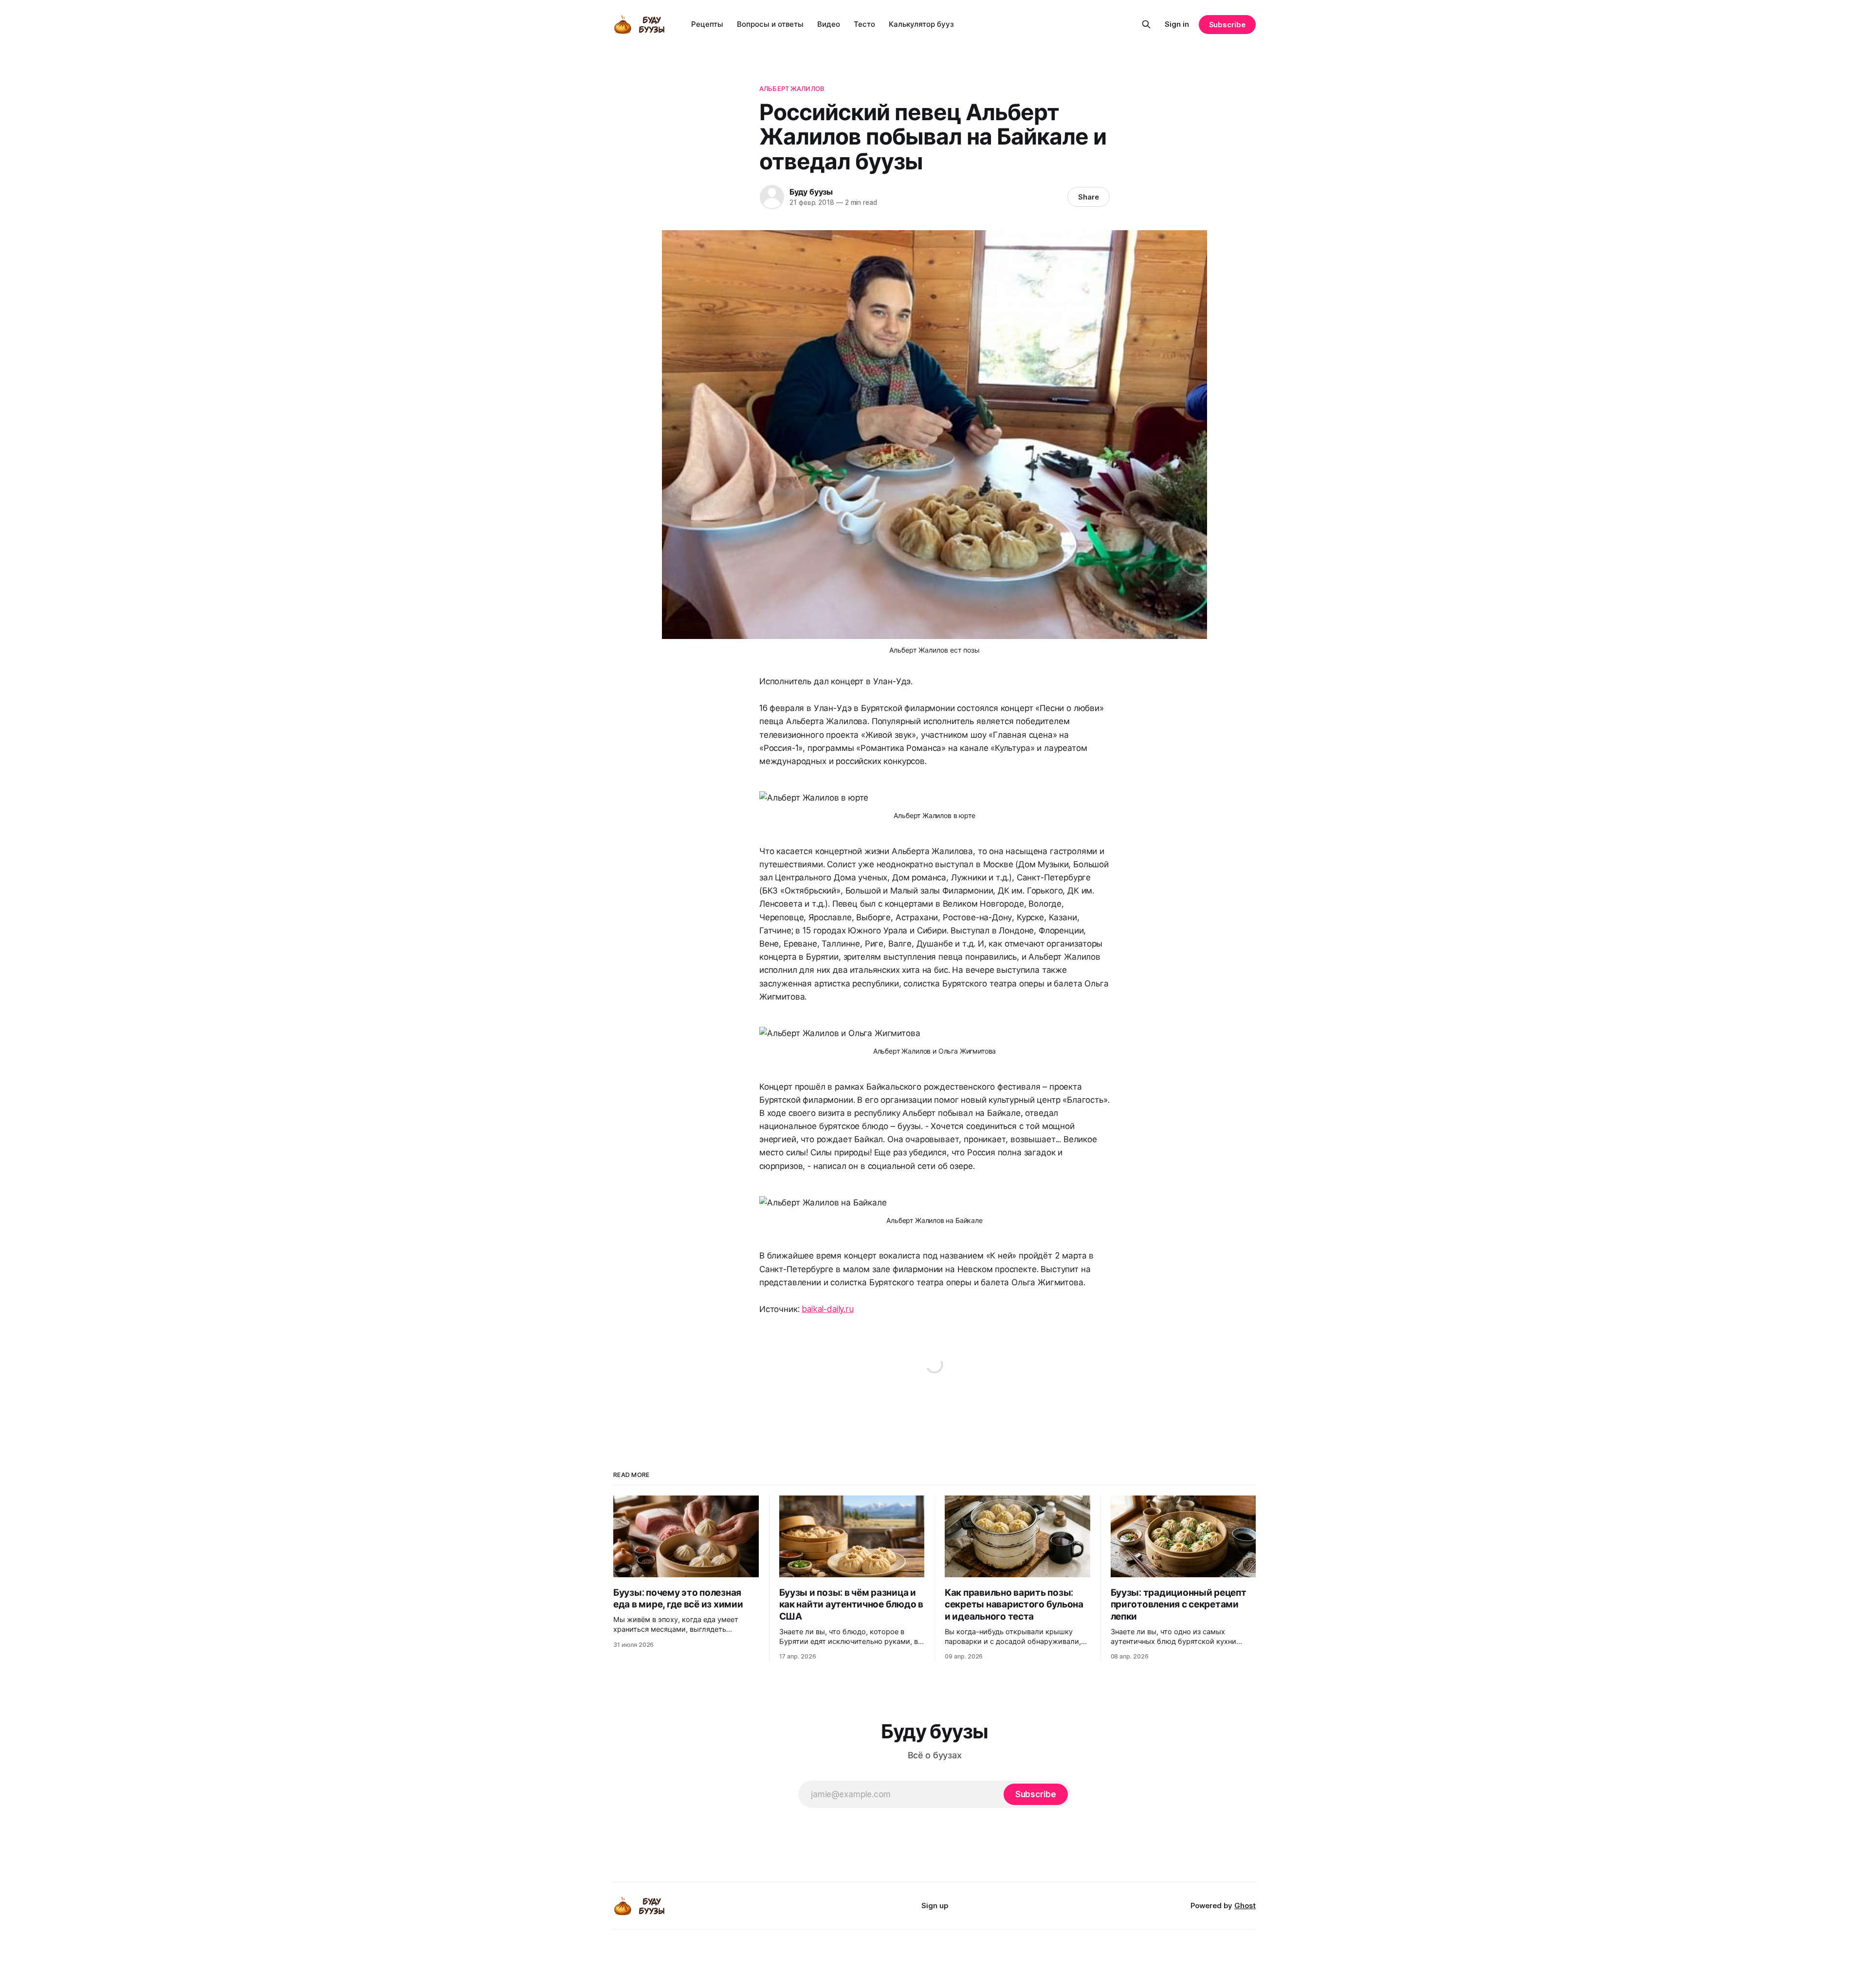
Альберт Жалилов (792, 89)
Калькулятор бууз (921, 24)
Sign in (1177, 24)
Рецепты (707, 24)
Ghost (1245, 1906)
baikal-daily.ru (827, 1309)
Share (1089, 197)
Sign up (935, 1906)
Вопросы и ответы (770, 24)
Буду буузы (811, 192)
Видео (829, 24)
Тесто (864, 24)
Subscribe (1227, 25)
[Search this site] (1146, 24)
